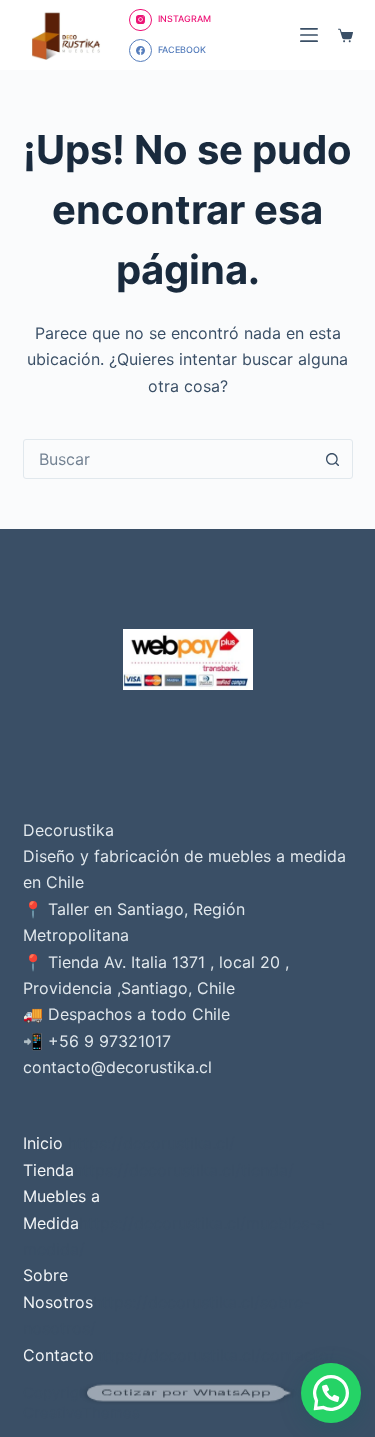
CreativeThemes (81, 1412)
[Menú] (309, 35)
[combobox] (169, 459)
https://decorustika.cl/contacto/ (214, 1355)
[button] (331, 1393)
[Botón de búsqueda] (333, 459)
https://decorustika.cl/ (151, 1143)
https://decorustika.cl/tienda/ (184, 1170)
